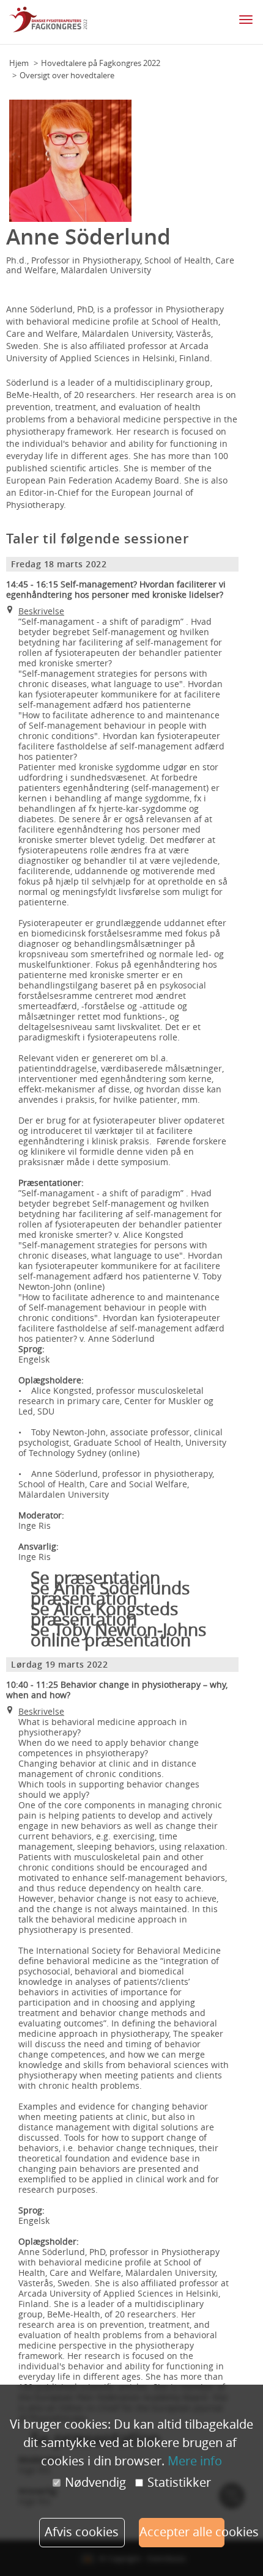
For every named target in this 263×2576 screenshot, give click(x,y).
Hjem (19, 63)
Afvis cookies (82, 2532)
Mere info (195, 2461)
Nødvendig (95, 2482)
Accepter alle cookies (182, 2532)
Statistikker (179, 2482)
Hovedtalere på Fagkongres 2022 (101, 63)
